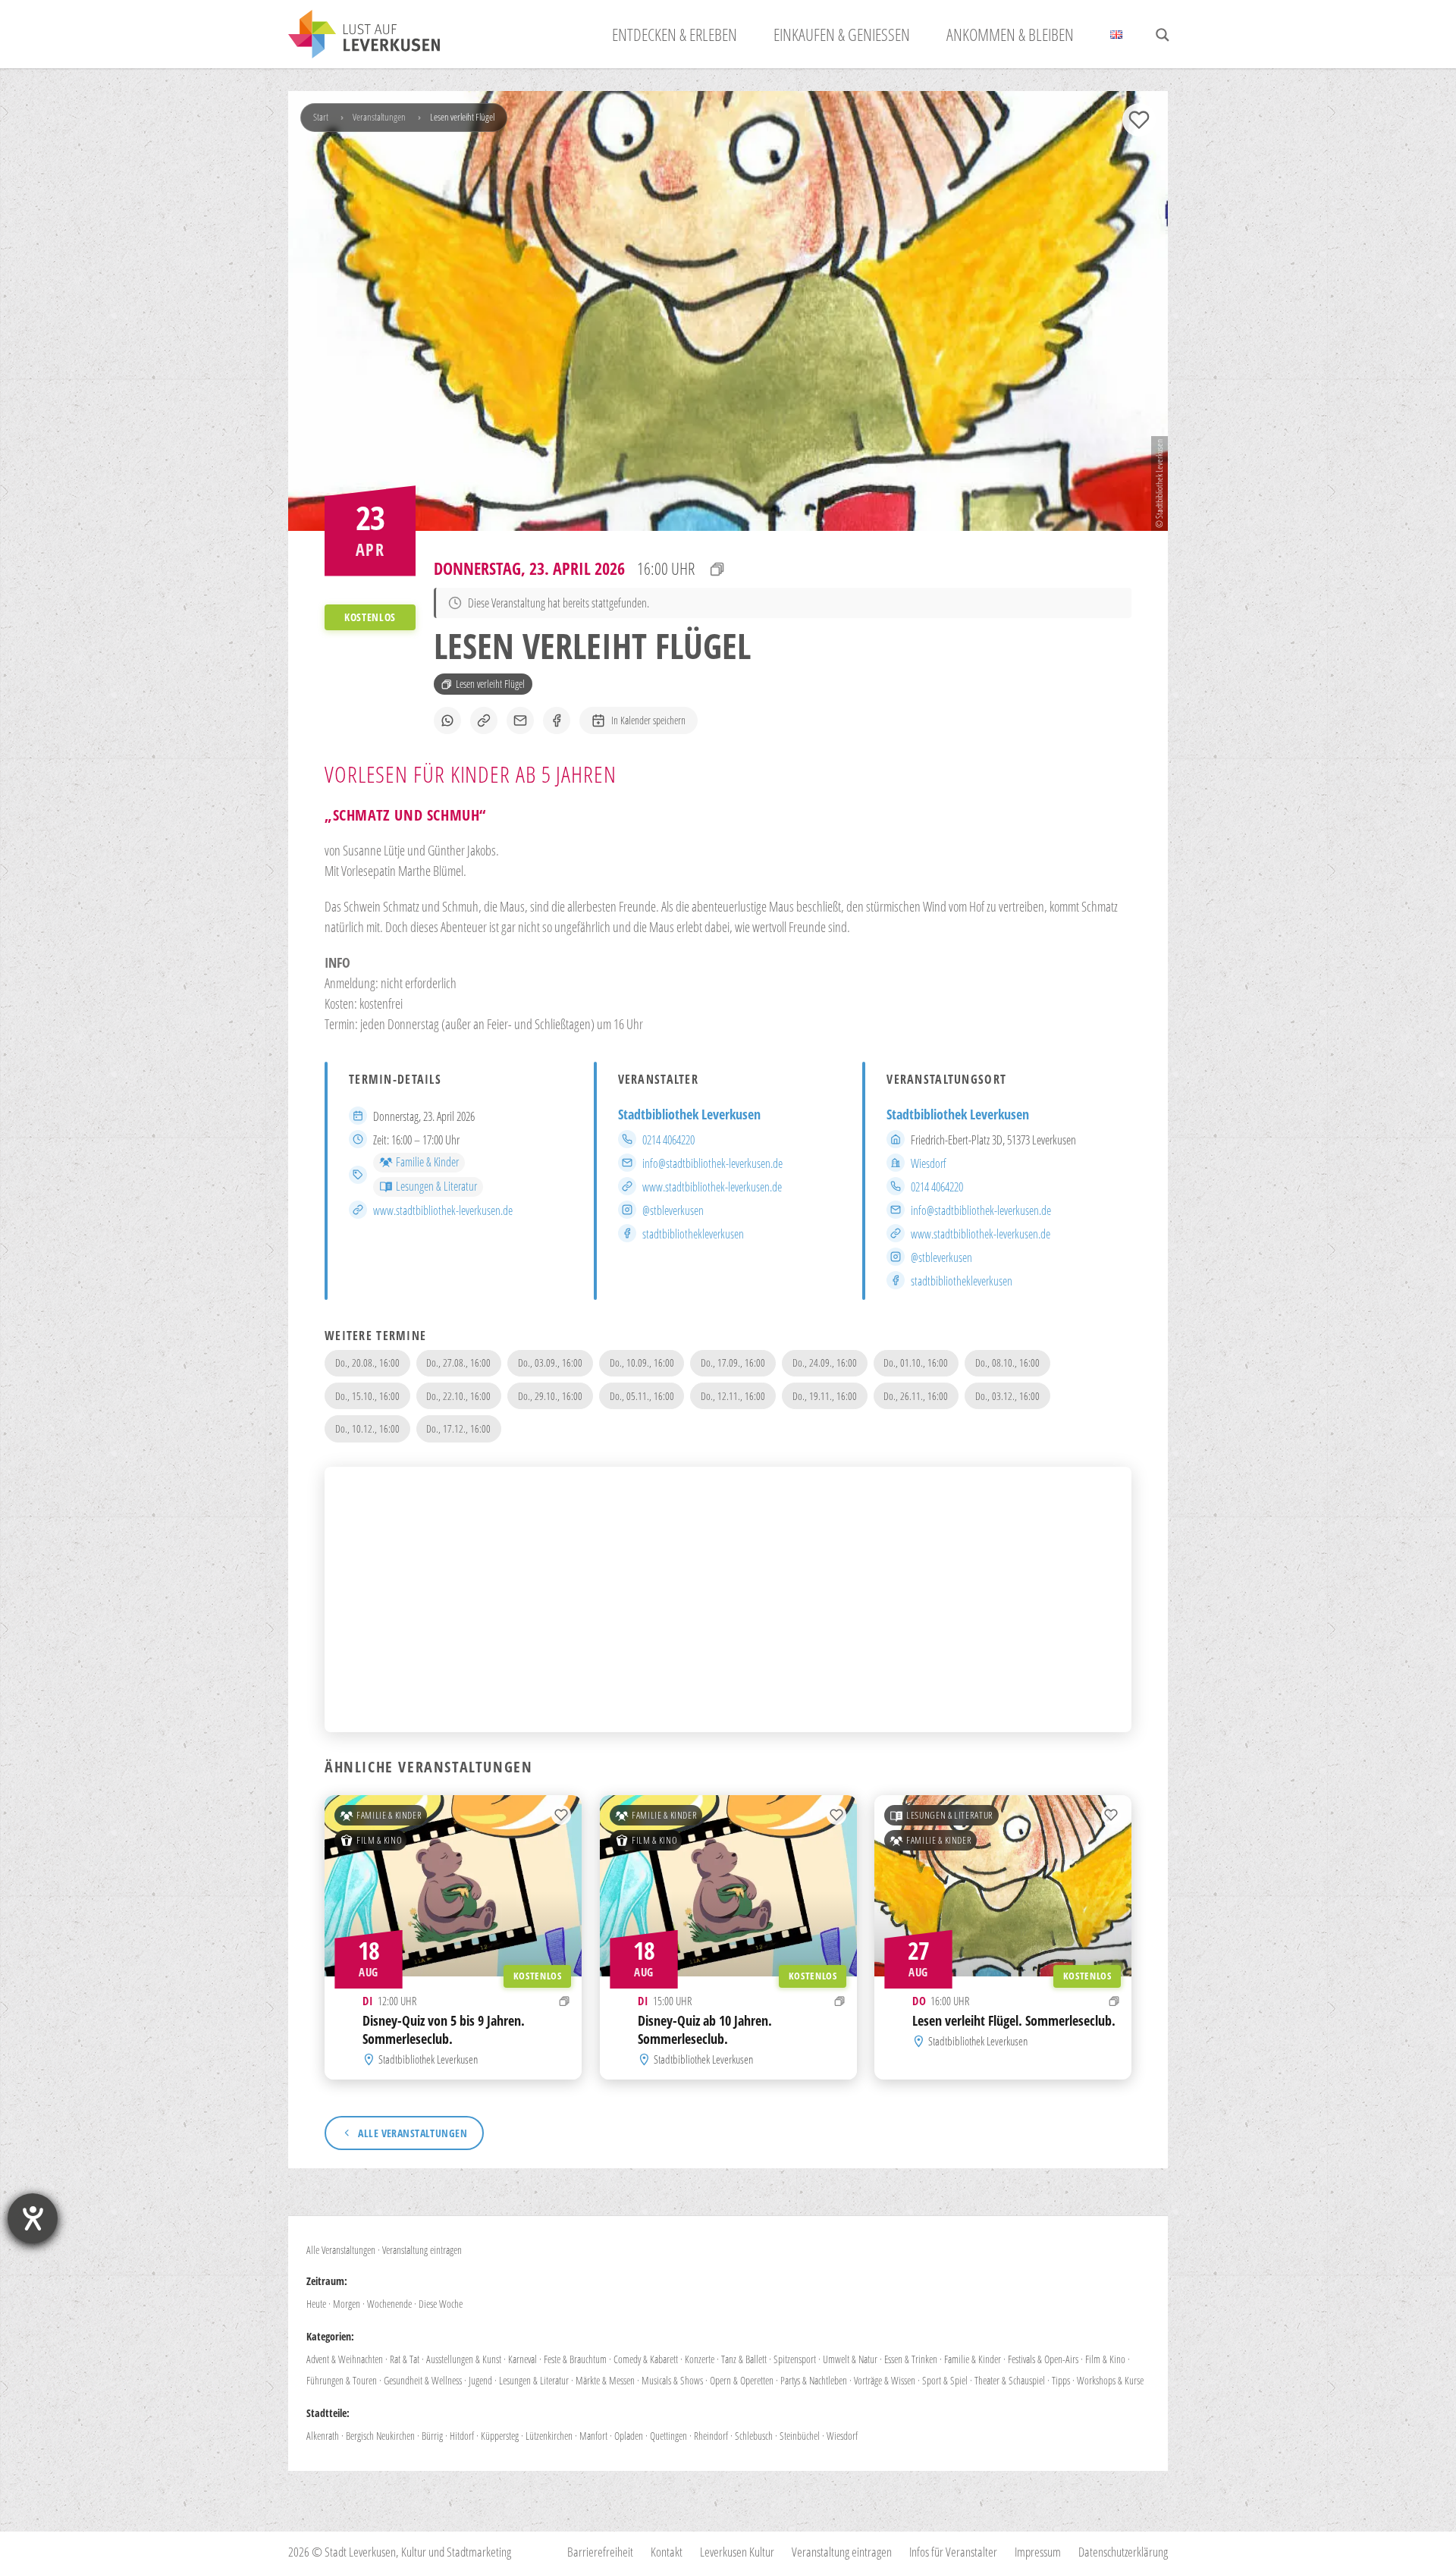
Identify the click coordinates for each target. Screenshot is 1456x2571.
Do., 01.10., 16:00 (916, 1362)
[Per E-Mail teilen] (520, 720)
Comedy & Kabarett (646, 2359)
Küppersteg (500, 2436)
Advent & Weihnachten (345, 2359)
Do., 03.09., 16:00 (550, 1362)
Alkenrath (323, 2436)
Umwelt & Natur (850, 2359)
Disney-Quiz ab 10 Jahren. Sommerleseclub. (705, 2029)
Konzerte (700, 2359)
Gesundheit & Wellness (423, 2380)
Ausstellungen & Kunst (464, 2359)
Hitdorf (462, 2436)
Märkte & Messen (605, 2380)
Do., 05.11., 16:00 (642, 1396)
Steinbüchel (800, 2436)
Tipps (1061, 2380)
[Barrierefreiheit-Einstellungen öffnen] (33, 2218)
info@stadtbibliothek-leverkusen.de (712, 1163)
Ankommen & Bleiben (1010, 34)
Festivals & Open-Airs (1043, 2359)
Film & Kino (379, 1840)
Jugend (480, 2380)
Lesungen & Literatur (436, 1186)
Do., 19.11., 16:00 (825, 1396)
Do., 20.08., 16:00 (367, 1362)
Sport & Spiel (945, 2380)
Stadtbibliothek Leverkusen (689, 1114)
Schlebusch (754, 2436)
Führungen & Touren (342, 2380)
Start (321, 117)
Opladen (629, 2436)
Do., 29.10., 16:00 (550, 1396)
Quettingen (668, 2436)
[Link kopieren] (484, 720)
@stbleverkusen (673, 1210)
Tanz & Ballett (744, 2359)
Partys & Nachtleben (814, 2380)
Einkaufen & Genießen (842, 34)
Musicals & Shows (672, 2380)
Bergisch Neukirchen (380, 2436)
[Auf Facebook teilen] (557, 720)
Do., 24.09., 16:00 (825, 1362)
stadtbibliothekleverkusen (693, 1234)
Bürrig (432, 2436)
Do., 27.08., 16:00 (458, 1362)
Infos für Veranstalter (953, 2552)
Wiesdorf (929, 1163)
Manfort (593, 2436)
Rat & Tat (405, 2359)
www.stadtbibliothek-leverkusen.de (443, 1210)
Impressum (1038, 2552)
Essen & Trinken (911, 2359)
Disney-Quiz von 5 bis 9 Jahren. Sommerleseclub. (444, 2029)
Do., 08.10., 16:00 (1007, 1362)
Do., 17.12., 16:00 (458, 1428)
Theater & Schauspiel (1010, 2380)
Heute (316, 2304)
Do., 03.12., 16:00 (1007, 1396)
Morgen (347, 2304)
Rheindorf (711, 2436)
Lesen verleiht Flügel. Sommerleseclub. (1014, 2020)
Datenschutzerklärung (1123, 2552)
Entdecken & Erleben (675, 34)
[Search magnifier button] (1163, 35)
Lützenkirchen (549, 2436)
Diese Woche (441, 2304)
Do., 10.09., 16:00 (642, 1362)
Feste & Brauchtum (575, 2359)
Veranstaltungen (379, 117)
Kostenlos (538, 1975)
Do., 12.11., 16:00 (733, 1396)
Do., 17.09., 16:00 (733, 1362)
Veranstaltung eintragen (422, 2250)
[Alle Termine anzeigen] (717, 569)
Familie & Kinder (427, 1162)
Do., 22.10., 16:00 (458, 1396)
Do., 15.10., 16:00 (367, 1396)
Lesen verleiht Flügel (490, 684)
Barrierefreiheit (600, 2552)
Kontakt (667, 2552)
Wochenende (389, 2304)
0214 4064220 (668, 1140)
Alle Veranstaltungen (341, 2250)
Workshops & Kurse (1110, 2380)
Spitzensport (795, 2359)
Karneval (522, 2359)
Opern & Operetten (742, 2380)
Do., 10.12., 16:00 (367, 1428)
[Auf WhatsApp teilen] (447, 720)
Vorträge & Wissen (885, 2380)
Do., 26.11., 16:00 (916, 1396)
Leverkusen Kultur (737, 2552)
